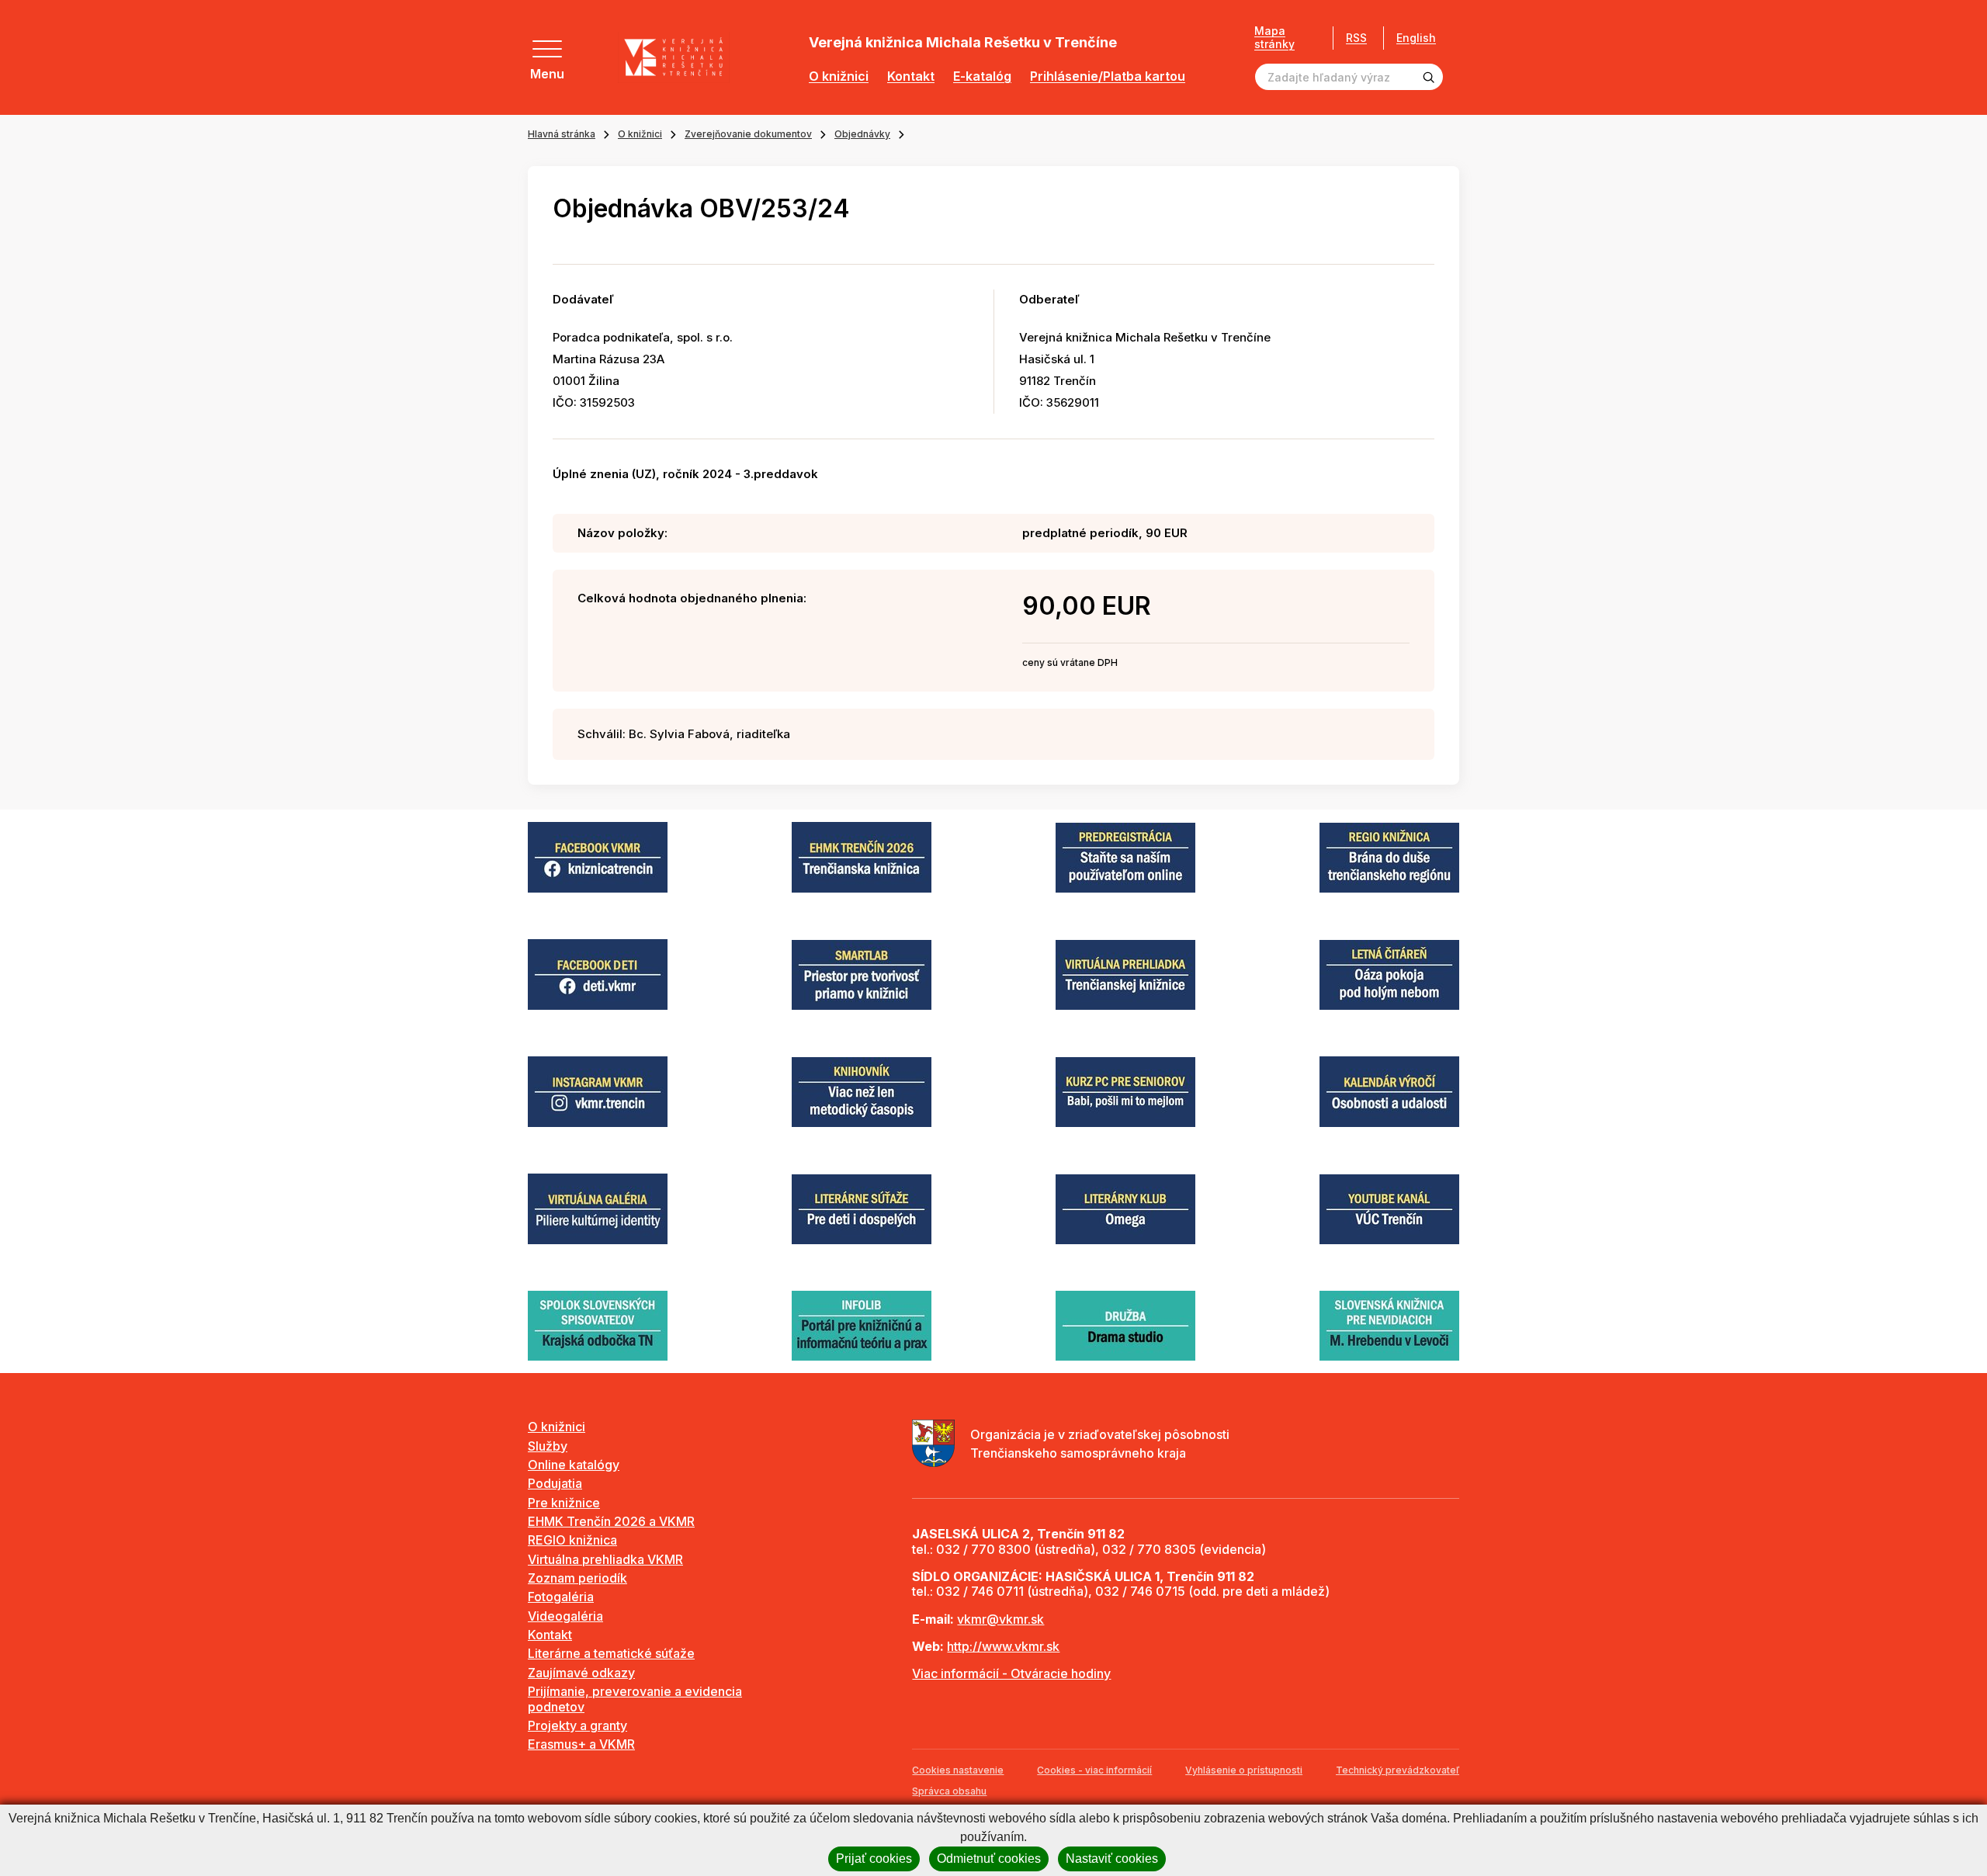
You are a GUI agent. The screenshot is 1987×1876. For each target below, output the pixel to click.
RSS (1356, 38)
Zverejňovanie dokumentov (748, 134)
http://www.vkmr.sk (1003, 1646)
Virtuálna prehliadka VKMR (605, 1559)
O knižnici (839, 76)
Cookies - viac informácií (1094, 1770)
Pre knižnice (564, 1503)
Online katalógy (574, 1465)
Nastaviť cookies (1112, 1859)
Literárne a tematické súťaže (611, 1653)
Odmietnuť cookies (989, 1859)
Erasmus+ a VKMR (581, 1744)
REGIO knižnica (572, 1540)
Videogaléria (565, 1616)
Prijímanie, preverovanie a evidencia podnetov (635, 1699)
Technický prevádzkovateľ (1397, 1770)
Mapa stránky (1274, 38)
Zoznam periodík (577, 1578)
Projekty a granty (577, 1725)
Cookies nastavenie (958, 1770)
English (1416, 38)
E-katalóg (982, 76)
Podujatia (555, 1483)
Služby (548, 1446)
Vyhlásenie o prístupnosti (1244, 1770)
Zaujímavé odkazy (581, 1673)
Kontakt (911, 76)
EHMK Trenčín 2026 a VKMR (611, 1521)
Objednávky (862, 134)
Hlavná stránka (562, 134)
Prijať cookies (874, 1859)
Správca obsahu (949, 1791)
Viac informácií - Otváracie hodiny (1011, 1673)
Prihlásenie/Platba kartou (1108, 76)
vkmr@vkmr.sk (1000, 1619)
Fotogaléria (561, 1597)
